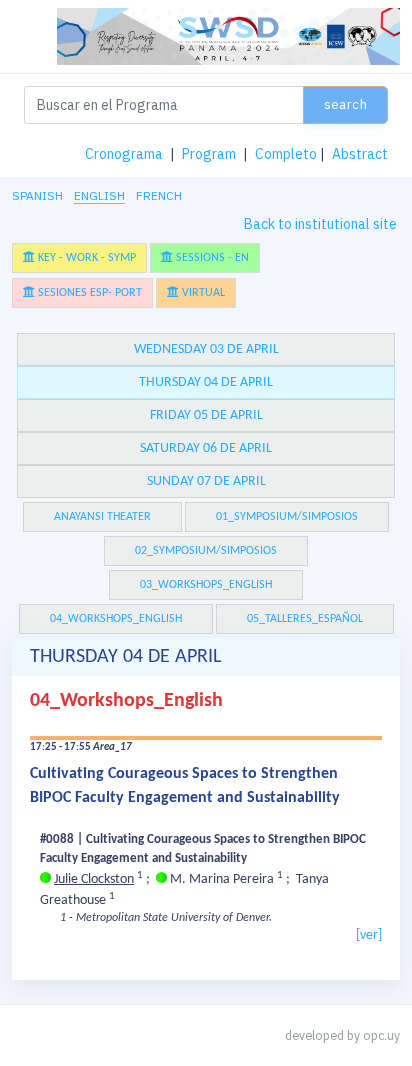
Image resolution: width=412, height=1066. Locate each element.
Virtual (202, 293)
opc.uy (381, 1035)
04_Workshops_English (116, 619)
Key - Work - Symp (85, 258)
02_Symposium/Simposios (206, 551)
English (99, 195)
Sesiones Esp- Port (88, 293)
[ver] (369, 935)
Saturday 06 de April (206, 448)
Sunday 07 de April (206, 481)
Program (209, 154)
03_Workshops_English (206, 585)
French (159, 195)
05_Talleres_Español (305, 619)
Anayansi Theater (102, 517)
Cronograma (124, 154)
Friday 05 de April (206, 415)
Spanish (37, 195)
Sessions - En (211, 258)
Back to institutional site (320, 224)
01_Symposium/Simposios (287, 517)
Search (345, 104)
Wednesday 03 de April (206, 349)
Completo (286, 154)
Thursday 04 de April (206, 382)
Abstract (360, 154)
